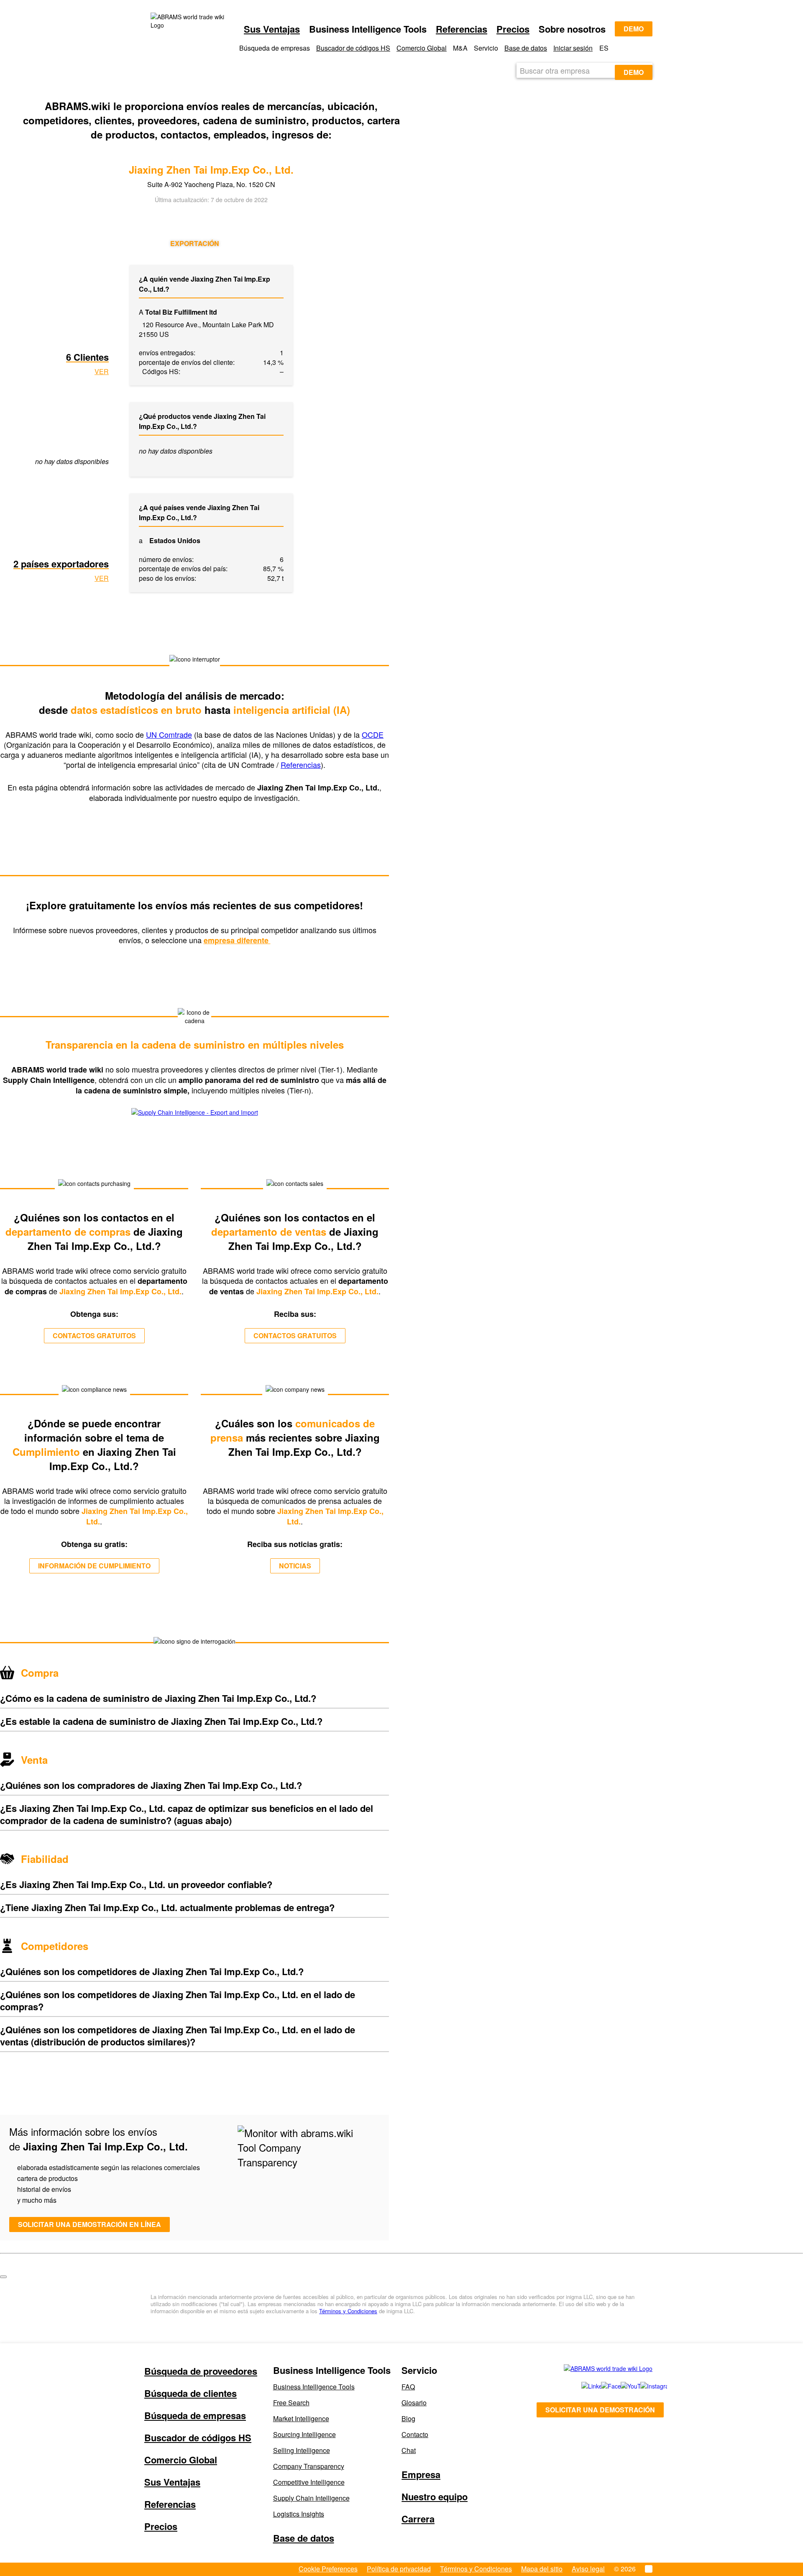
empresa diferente (237, 940)
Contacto (415, 2434)
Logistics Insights (299, 2514)
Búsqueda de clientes (191, 2393)
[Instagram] (642, 2386)
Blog (408, 2418)
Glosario (414, 2403)
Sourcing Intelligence (304, 2434)
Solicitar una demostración (600, 2410)
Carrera (418, 2519)
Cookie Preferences (328, 2569)
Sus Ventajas (272, 29)
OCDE (373, 734)
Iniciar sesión (573, 48)
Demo (634, 29)
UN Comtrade (169, 734)
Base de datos (526, 48)
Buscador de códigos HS (353, 48)
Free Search (291, 2403)
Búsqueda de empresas (195, 2415)
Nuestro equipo (435, 2496)
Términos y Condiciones (348, 2311)
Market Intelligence (301, 2418)
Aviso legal (588, 2569)
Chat (409, 2450)
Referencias (462, 29)
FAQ (408, 2387)
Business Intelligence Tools (314, 2387)
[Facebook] (602, 2386)
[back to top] (3, 2277)
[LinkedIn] (582, 2386)
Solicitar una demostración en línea (90, 2224)
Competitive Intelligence (309, 2482)
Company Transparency (309, 2466)
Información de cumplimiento (94, 1566)
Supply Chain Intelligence (311, 2498)
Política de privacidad (399, 2569)
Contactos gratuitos (94, 1335)
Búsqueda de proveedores (201, 2371)
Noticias (295, 1566)
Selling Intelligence (302, 2450)
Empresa (421, 2474)
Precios (513, 29)
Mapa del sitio (542, 2569)
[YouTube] (621, 2386)
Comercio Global (422, 48)
